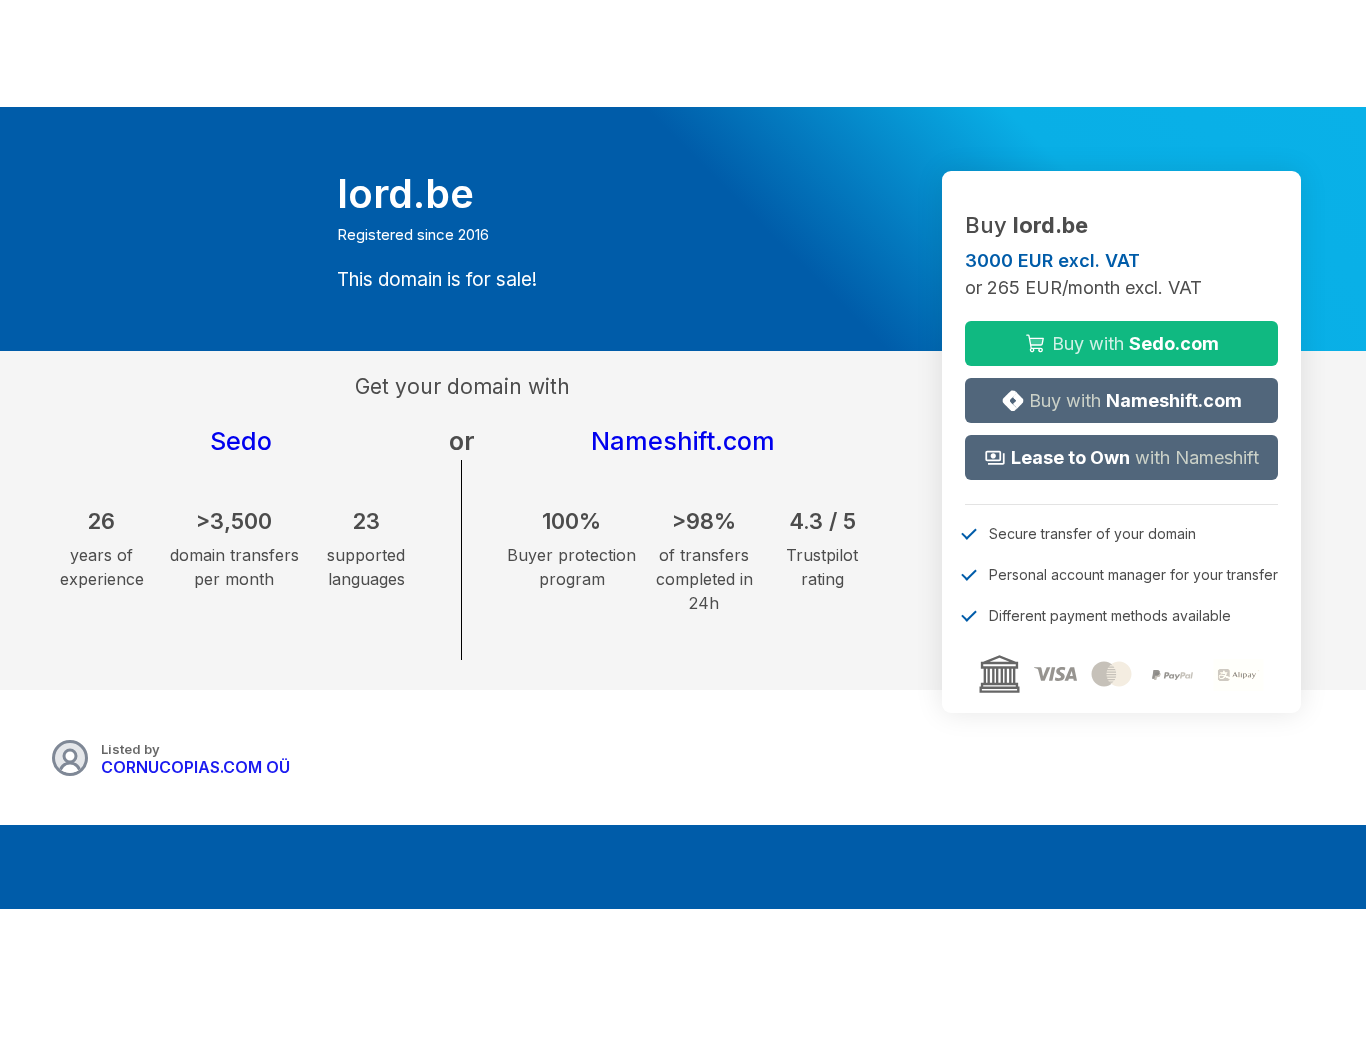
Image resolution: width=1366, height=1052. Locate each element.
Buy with (1133, 343)
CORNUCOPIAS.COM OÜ (195, 767)
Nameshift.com (683, 441)
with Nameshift (1135, 457)
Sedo (241, 441)
